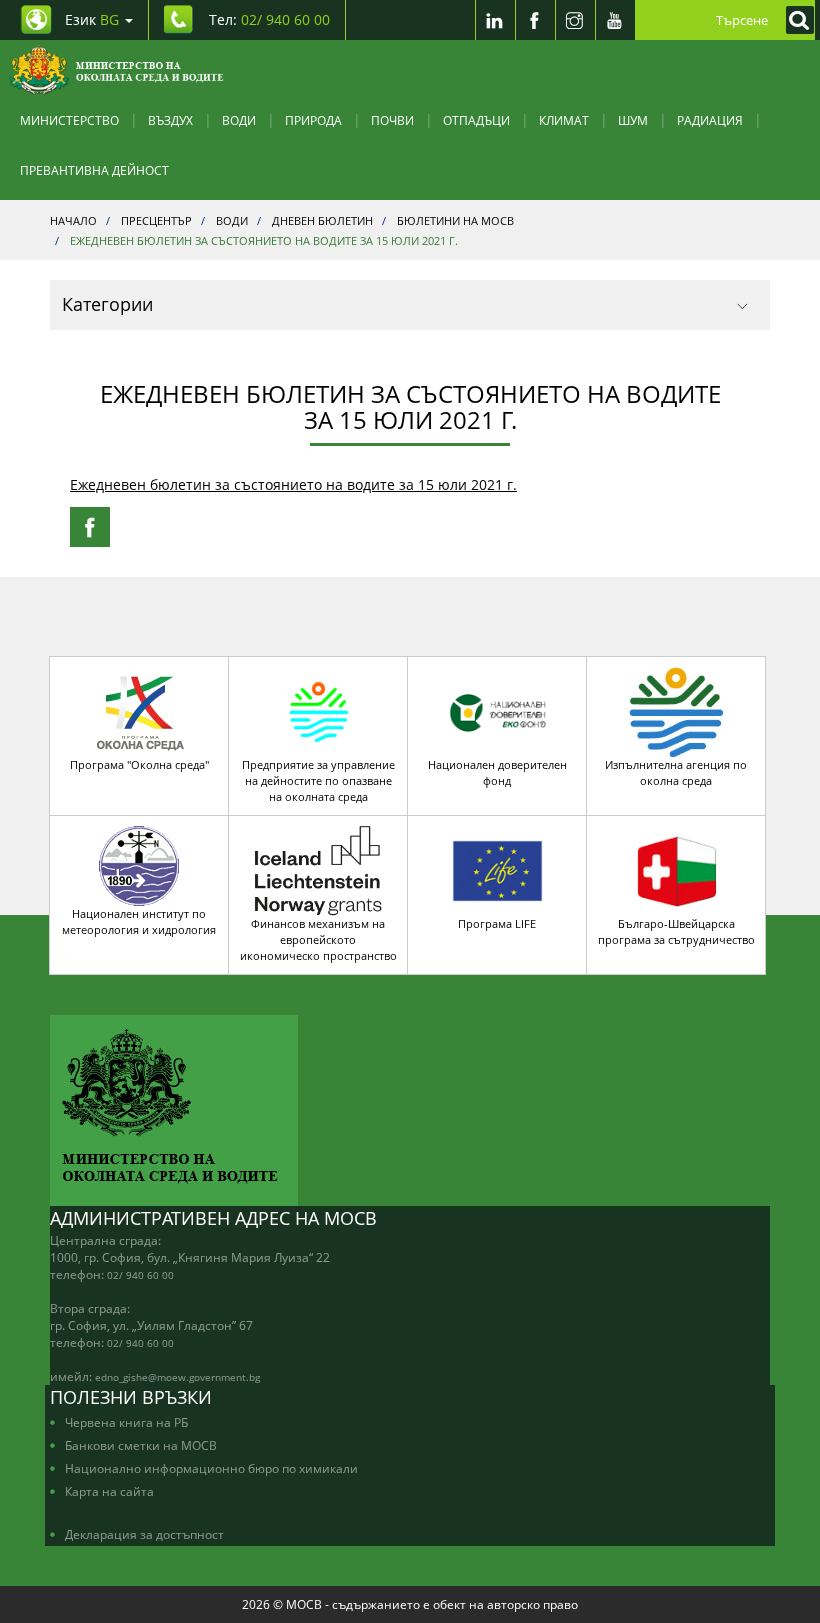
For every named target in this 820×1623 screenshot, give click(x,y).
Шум (633, 120)
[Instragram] (575, 20)
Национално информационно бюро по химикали (211, 1468)
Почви (392, 120)
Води (239, 120)
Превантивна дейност (94, 170)
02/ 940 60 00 (140, 1275)
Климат (564, 120)
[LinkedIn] (495, 20)
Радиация (710, 120)
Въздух (170, 120)
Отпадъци (476, 120)
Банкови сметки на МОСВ (141, 1445)
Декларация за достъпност (144, 1534)
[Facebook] (535, 20)
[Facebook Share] (90, 527)
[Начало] (116, 70)
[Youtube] (615, 20)
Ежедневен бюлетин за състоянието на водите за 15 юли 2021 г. (293, 484)
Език (92, 19)
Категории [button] (107, 304)
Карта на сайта (109, 1491)
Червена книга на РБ (126, 1422)
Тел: (269, 19)
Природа (313, 120)
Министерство (69, 120)
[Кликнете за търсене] (795, 20)
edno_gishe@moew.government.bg (177, 1377)
